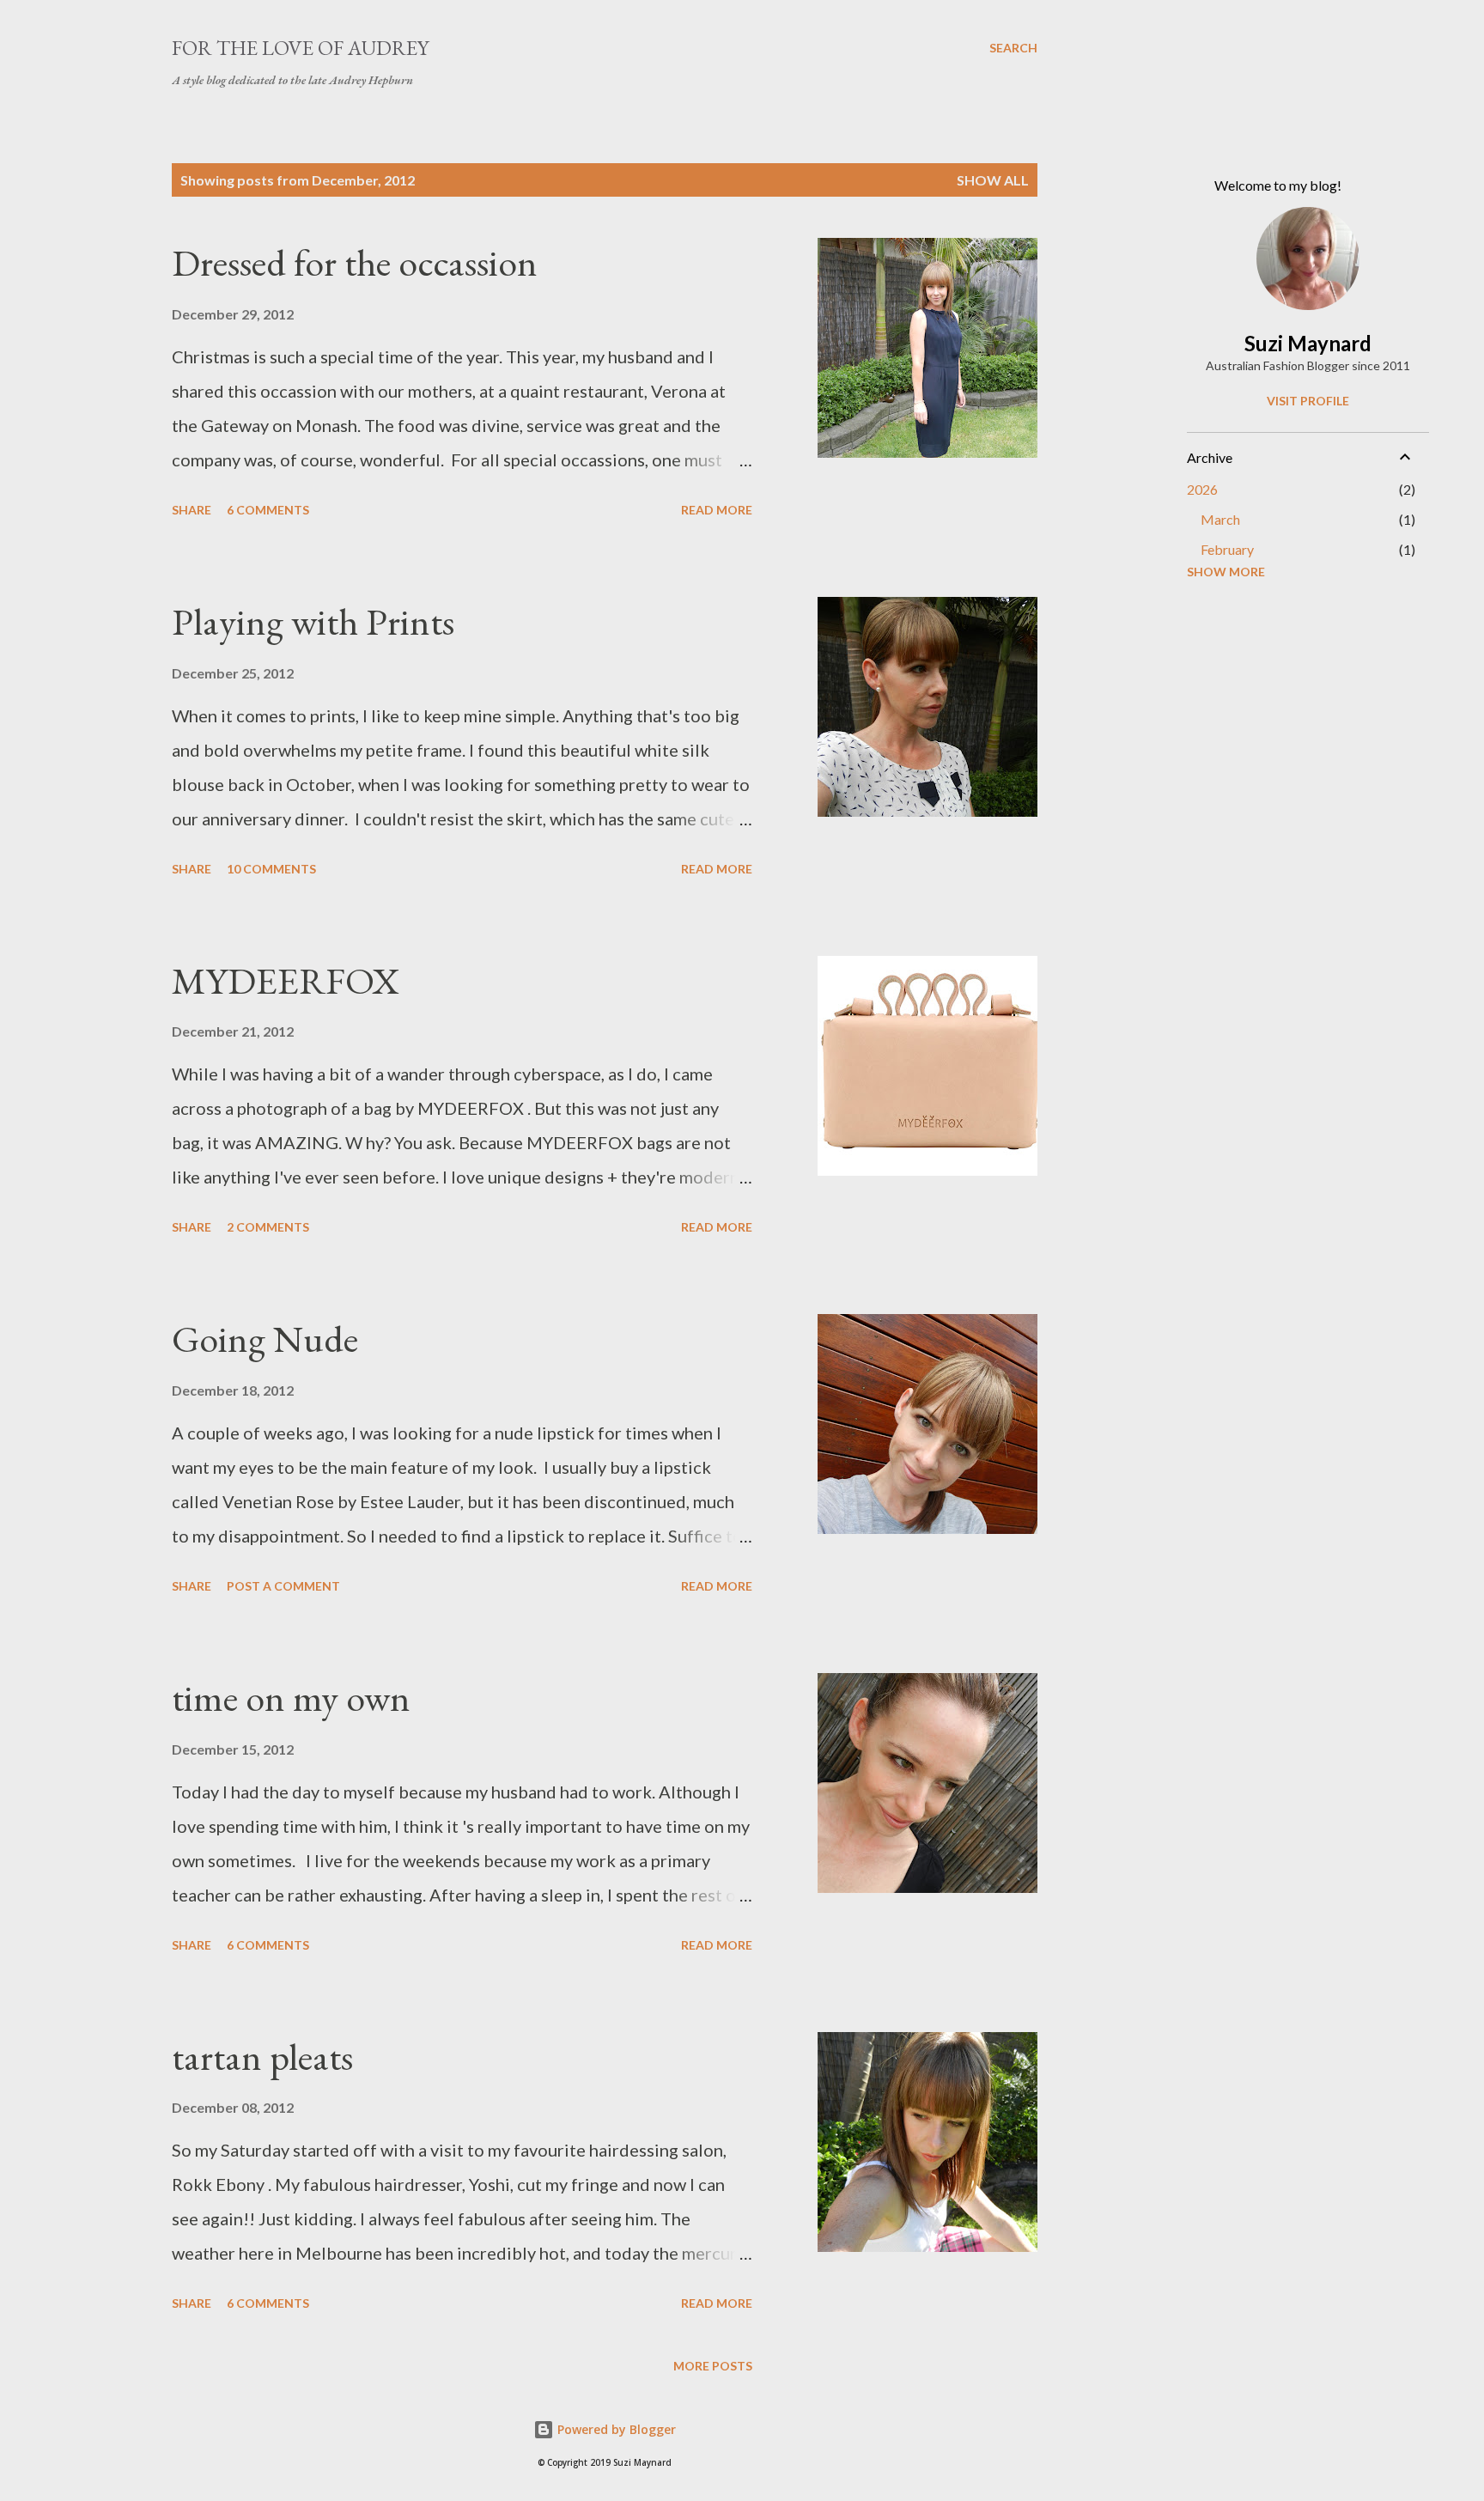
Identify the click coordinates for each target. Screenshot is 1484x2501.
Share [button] (192, 510)
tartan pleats (262, 2057)
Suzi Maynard (1308, 343)
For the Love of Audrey (300, 48)
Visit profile (1308, 401)
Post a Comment (283, 1586)
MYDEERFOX (286, 980)
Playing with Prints (313, 621)
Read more (717, 510)
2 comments (268, 1227)
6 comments (268, 510)
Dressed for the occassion (355, 262)
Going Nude (265, 1339)
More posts (713, 2366)
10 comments (271, 869)
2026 (1202, 489)
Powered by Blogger (615, 2429)
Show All (993, 180)
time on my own (291, 1698)
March (1220, 519)
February (1227, 549)
